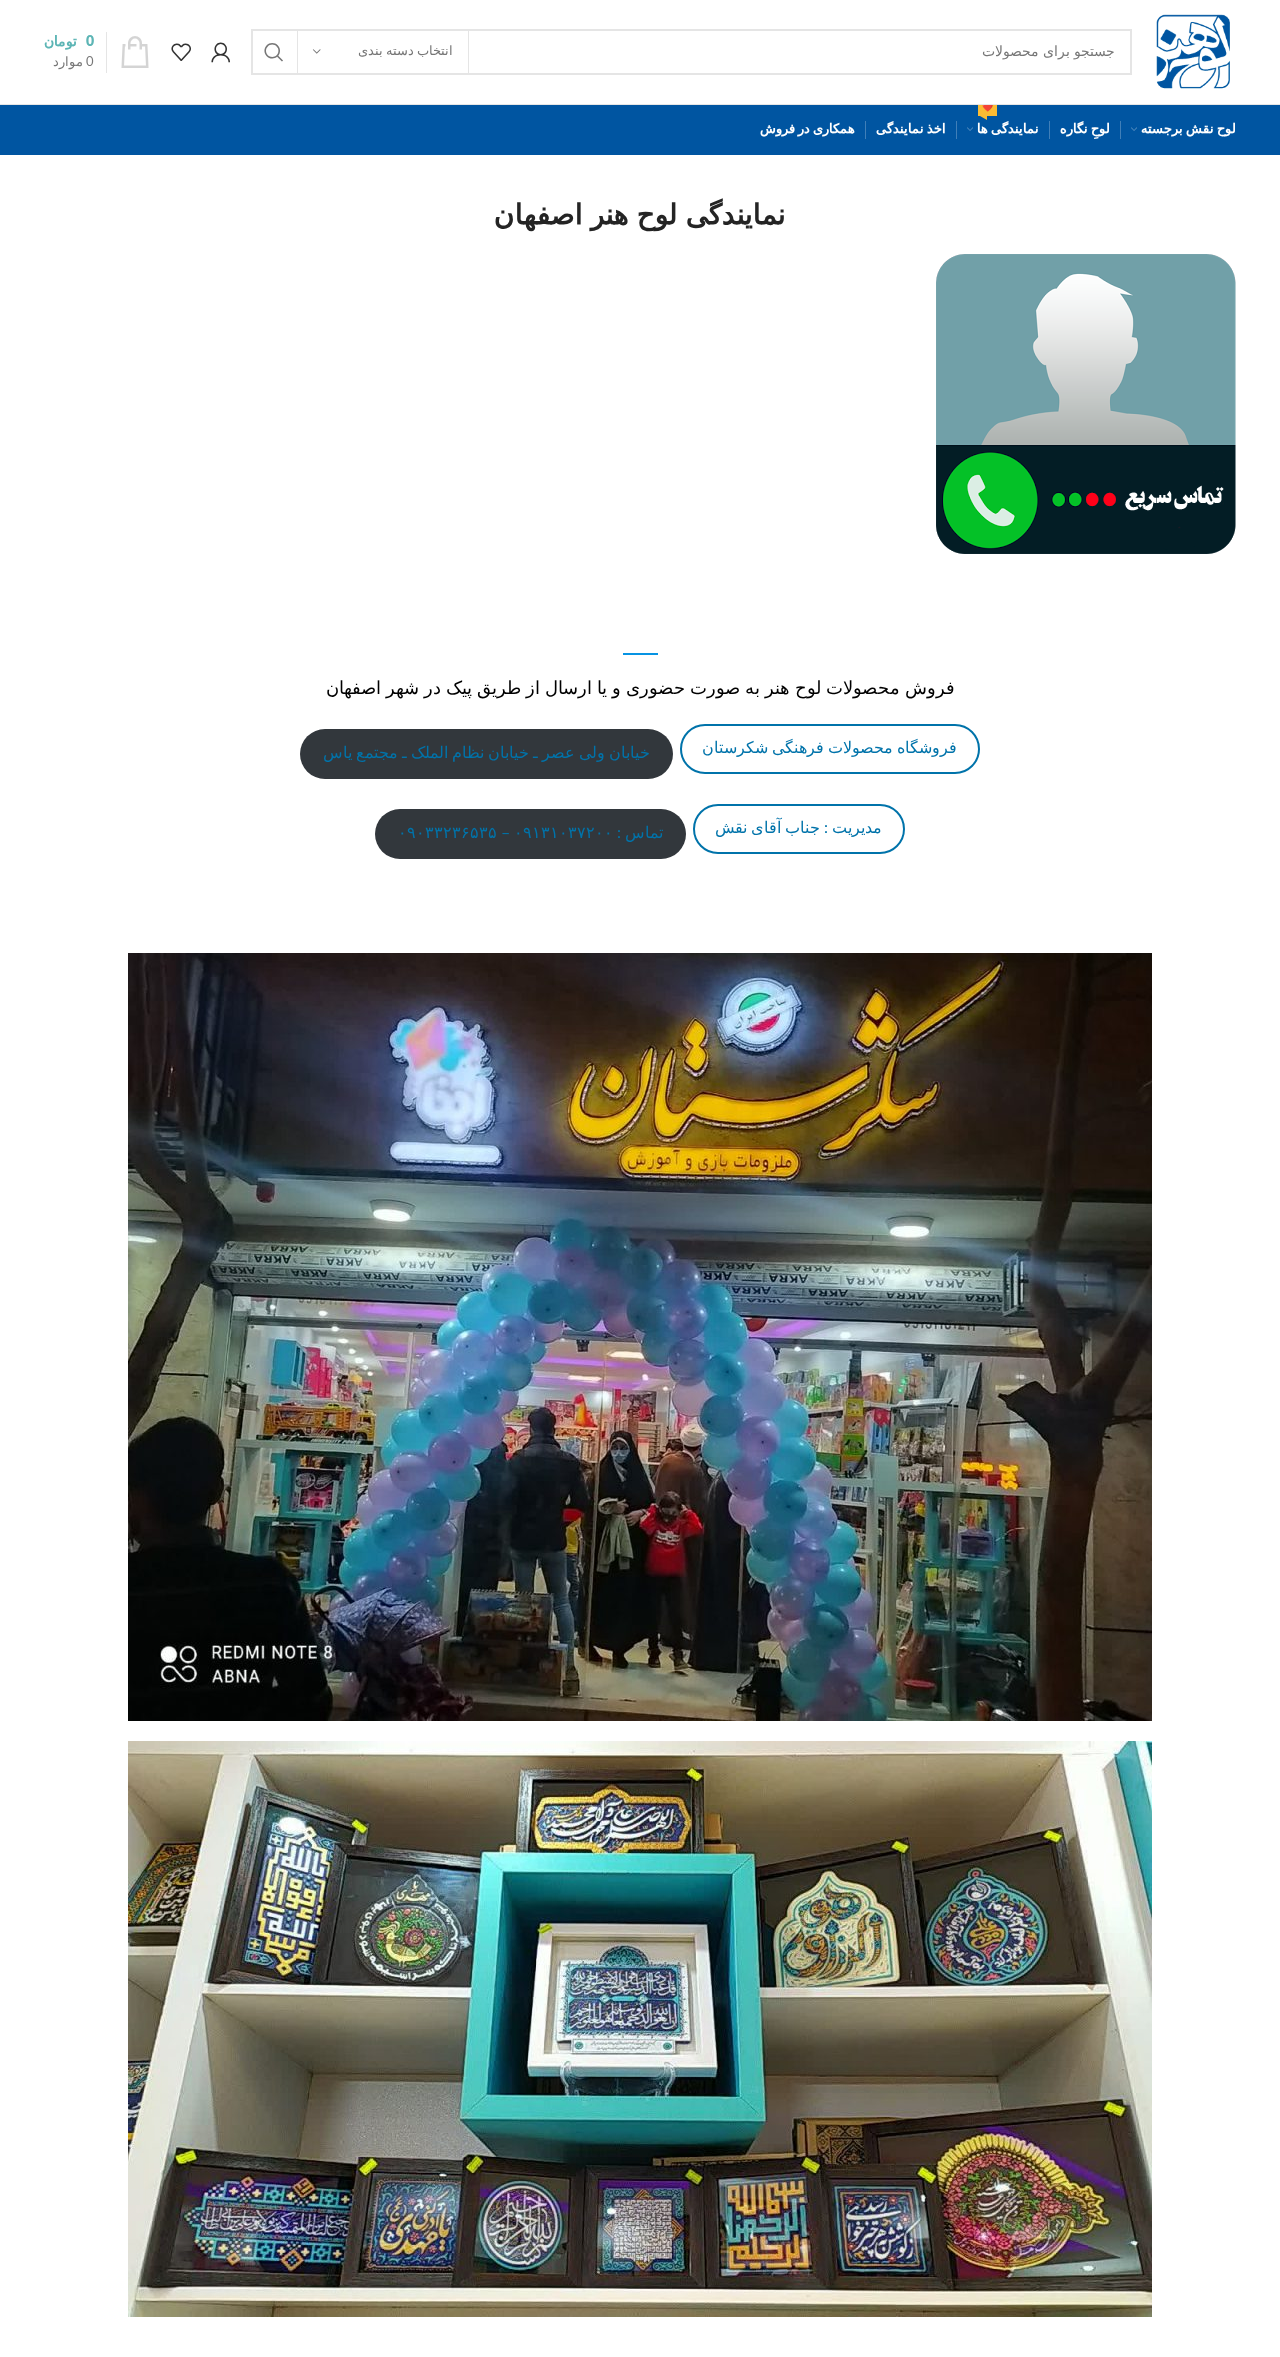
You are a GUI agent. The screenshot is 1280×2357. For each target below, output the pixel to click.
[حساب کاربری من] (221, 52)
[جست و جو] (274, 52)
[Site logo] (1194, 52)
